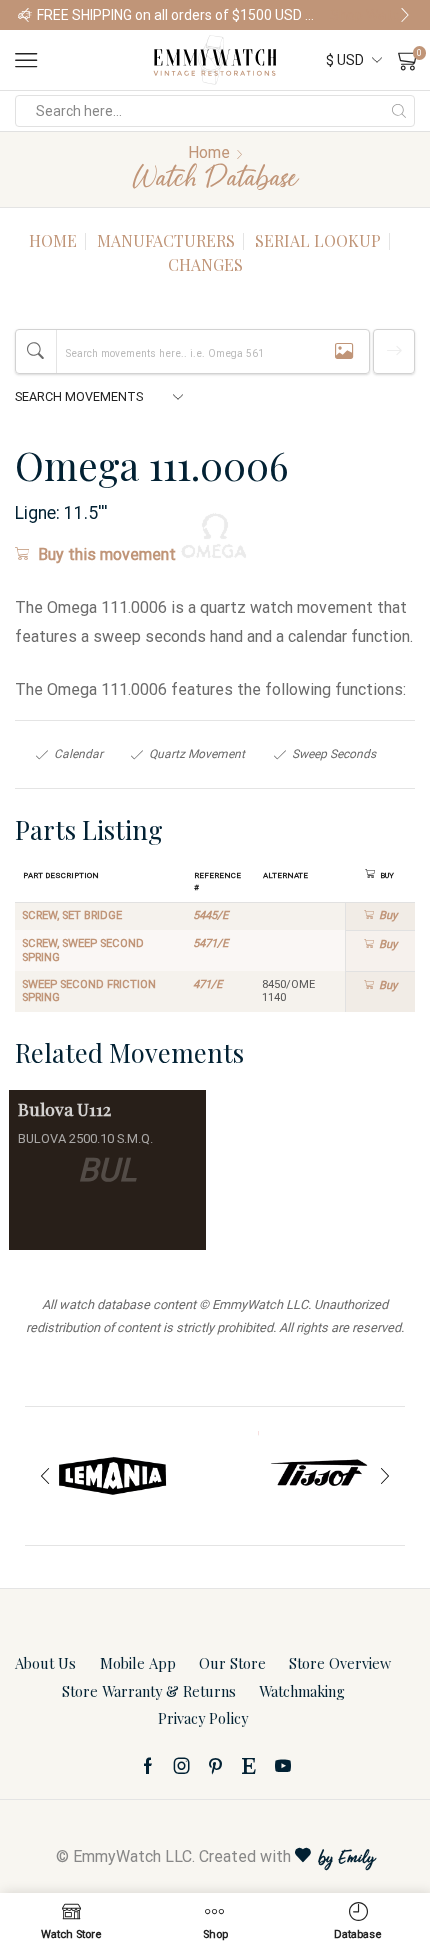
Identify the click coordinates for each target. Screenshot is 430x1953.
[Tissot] (317, 1476)
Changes (205, 264)
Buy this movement (107, 554)
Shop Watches (371, 15)
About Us (45, 1663)
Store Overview (340, 1663)
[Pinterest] (215, 1766)
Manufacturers (166, 240)
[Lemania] (112, 1476)
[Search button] (399, 111)
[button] (25, 15)
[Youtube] (283, 1766)
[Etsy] (249, 1766)
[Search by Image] (344, 351)
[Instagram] (182, 1766)
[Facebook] (148, 1766)
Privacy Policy (203, 1718)
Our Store (232, 1663)
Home (209, 152)
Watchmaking (302, 1691)
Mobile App (138, 1663)
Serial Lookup (318, 240)
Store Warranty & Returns (149, 1691)
